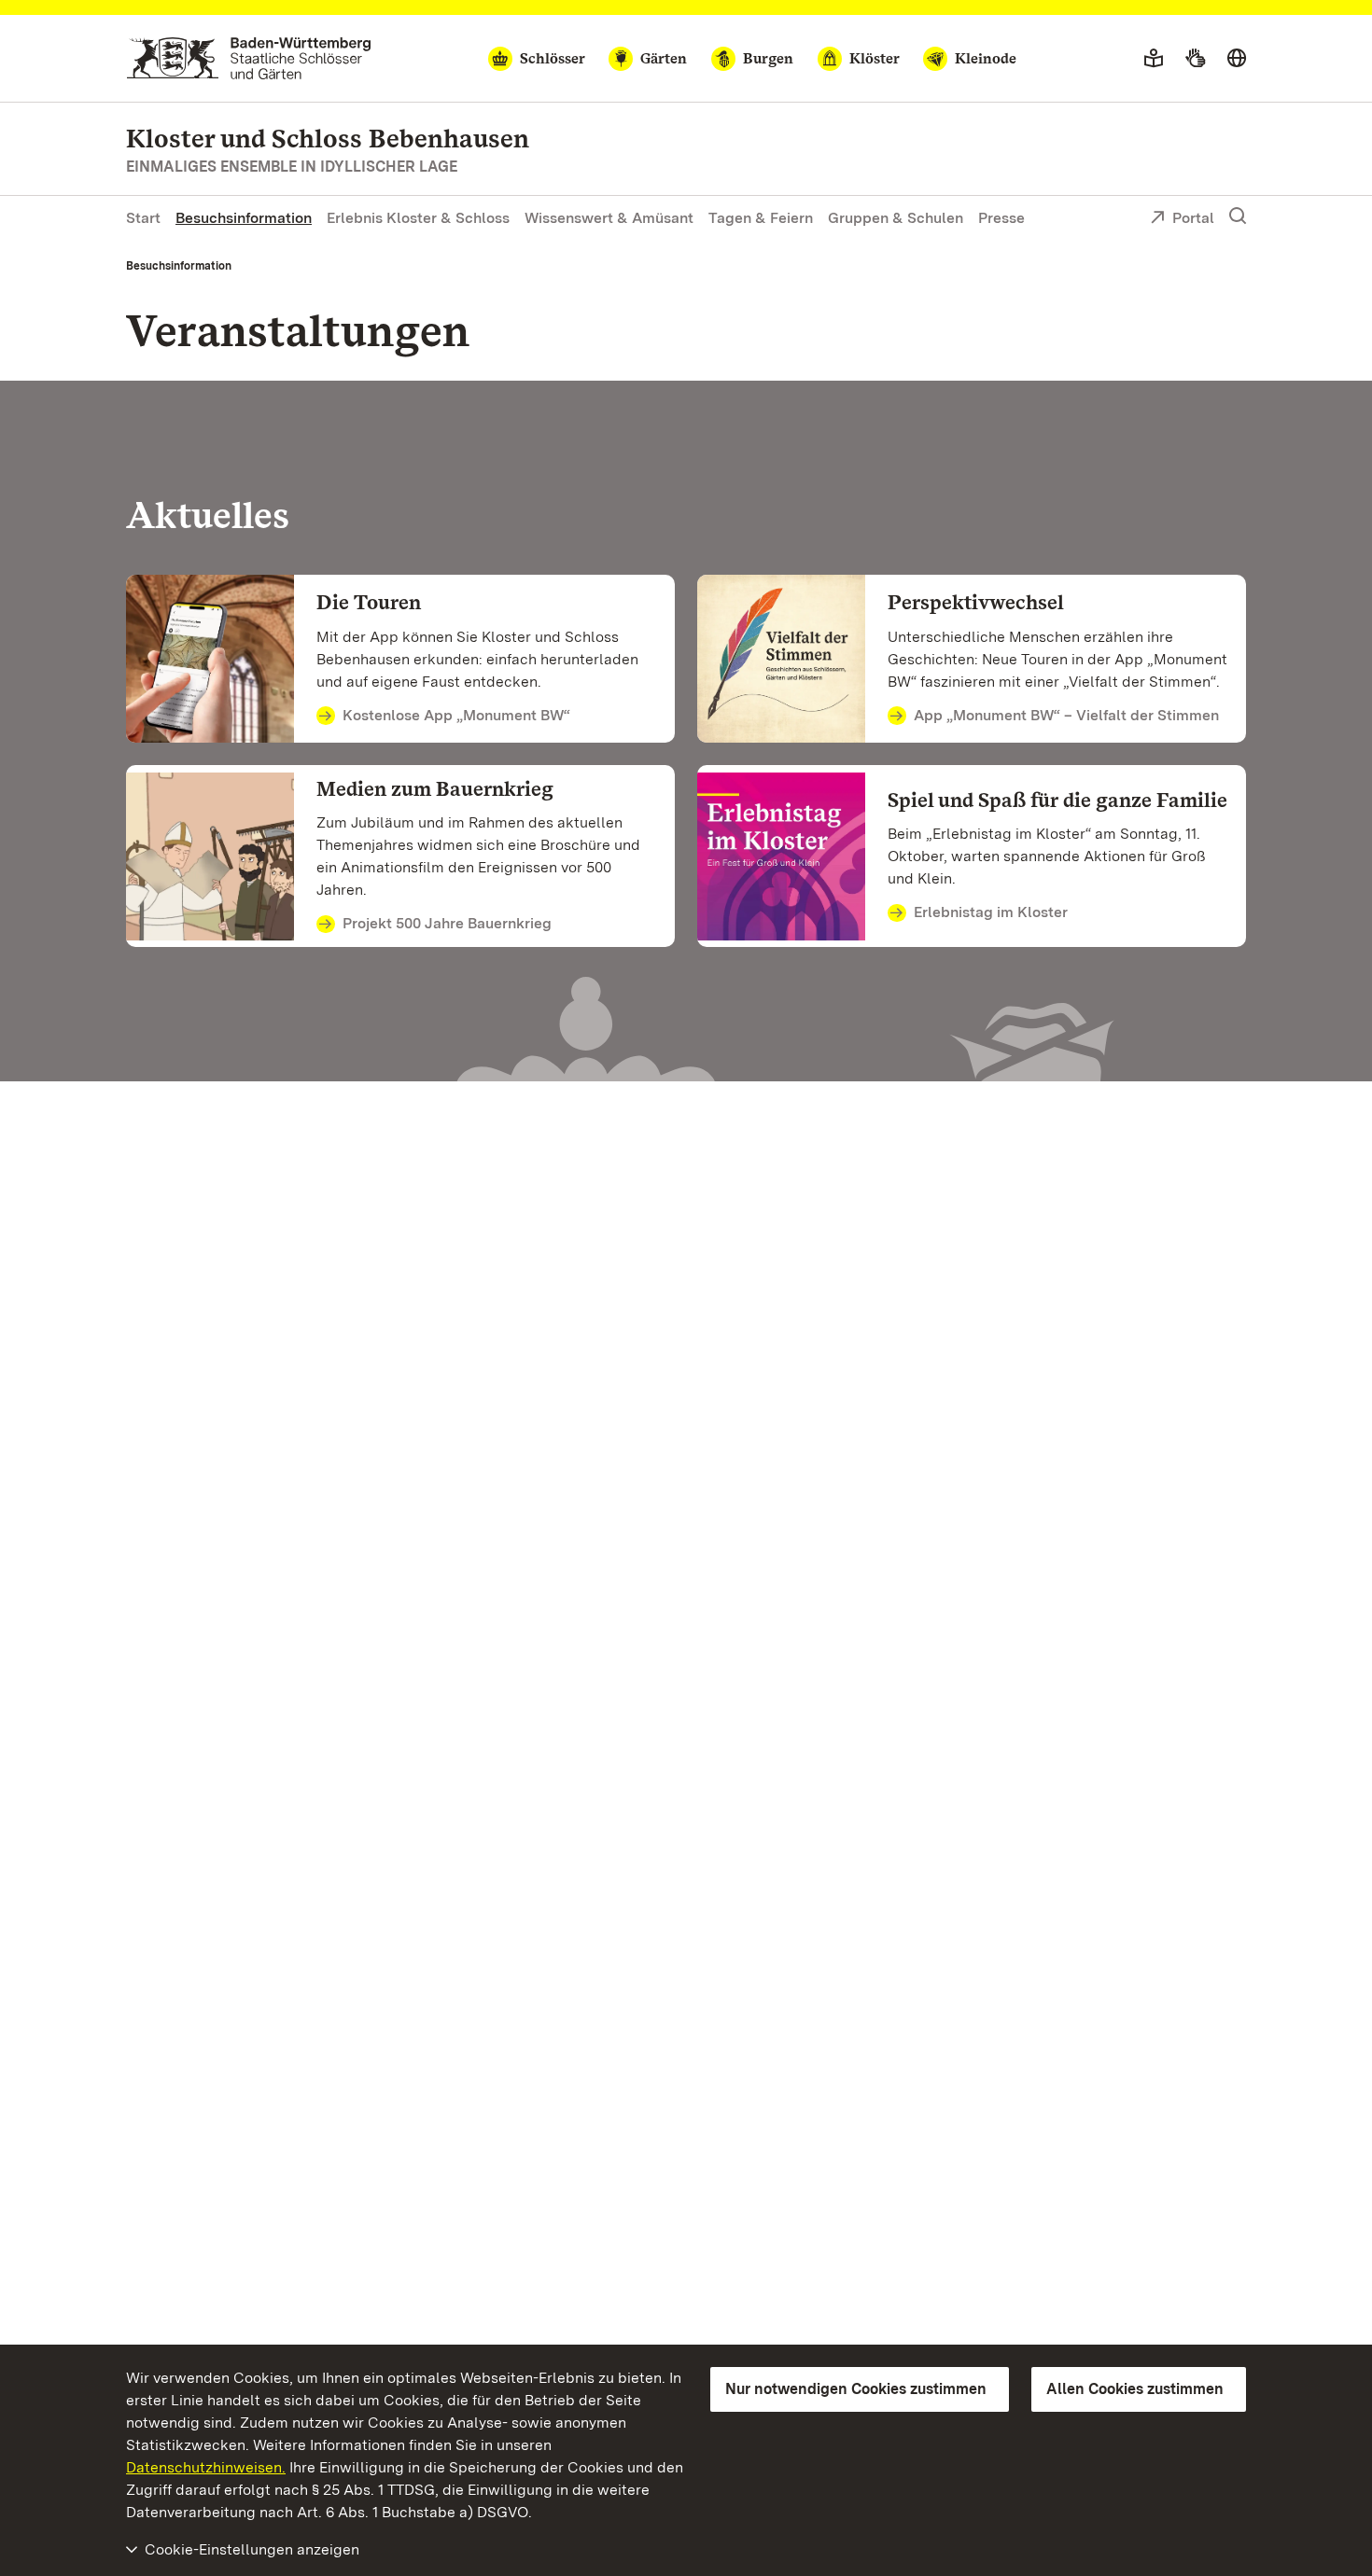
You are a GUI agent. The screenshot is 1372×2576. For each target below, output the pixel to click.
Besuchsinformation (244, 218)
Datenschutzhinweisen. (206, 2467)
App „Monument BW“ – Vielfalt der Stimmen (1066, 715)
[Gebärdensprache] (1195, 59)
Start (143, 218)
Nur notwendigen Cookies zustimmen (856, 2389)
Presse (1001, 218)
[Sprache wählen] (1237, 59)
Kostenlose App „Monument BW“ (456, 715)
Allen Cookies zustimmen (1135, 2389)
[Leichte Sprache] (1154, 59)
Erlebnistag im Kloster (991, 912)
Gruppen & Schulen (896, 218)
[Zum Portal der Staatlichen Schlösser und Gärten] (249, 58)
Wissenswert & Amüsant (609, 218)
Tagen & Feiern (761, 218)
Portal (1193, 218)
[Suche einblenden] (1238, 216)
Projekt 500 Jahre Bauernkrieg (447, 923)
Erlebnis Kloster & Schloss (418, 218)
